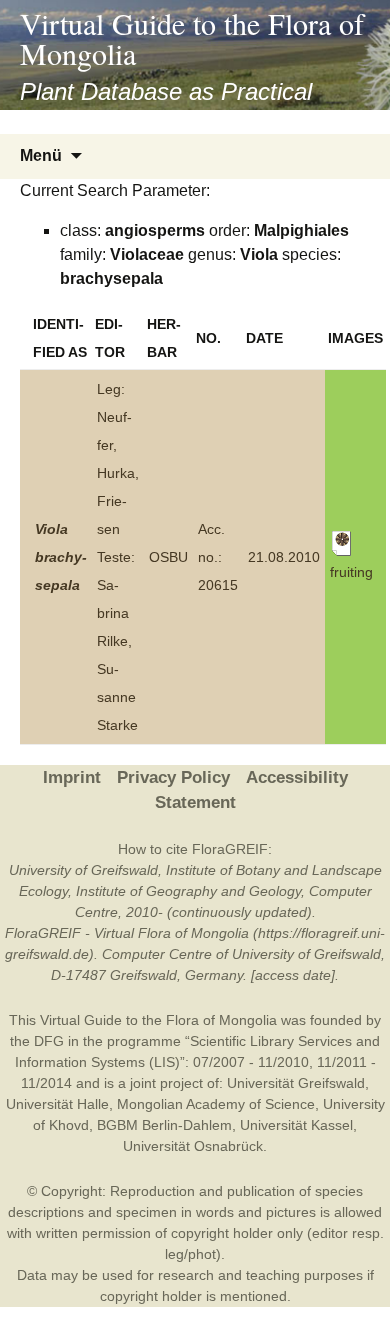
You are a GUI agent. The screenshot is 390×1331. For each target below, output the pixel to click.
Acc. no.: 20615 (218, 557)
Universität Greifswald (296, 1083)
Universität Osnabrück (193, 1146)
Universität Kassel (296, 1125)
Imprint (72, 777)
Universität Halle (57, 1104)
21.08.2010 (284, 557)
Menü (41, 155)
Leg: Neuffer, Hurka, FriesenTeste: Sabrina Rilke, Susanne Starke (118, 557)
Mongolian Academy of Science (216, 1104)
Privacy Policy (173, 777)
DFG (49, 1041)
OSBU (168, 557)
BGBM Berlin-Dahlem (164, 1125)
